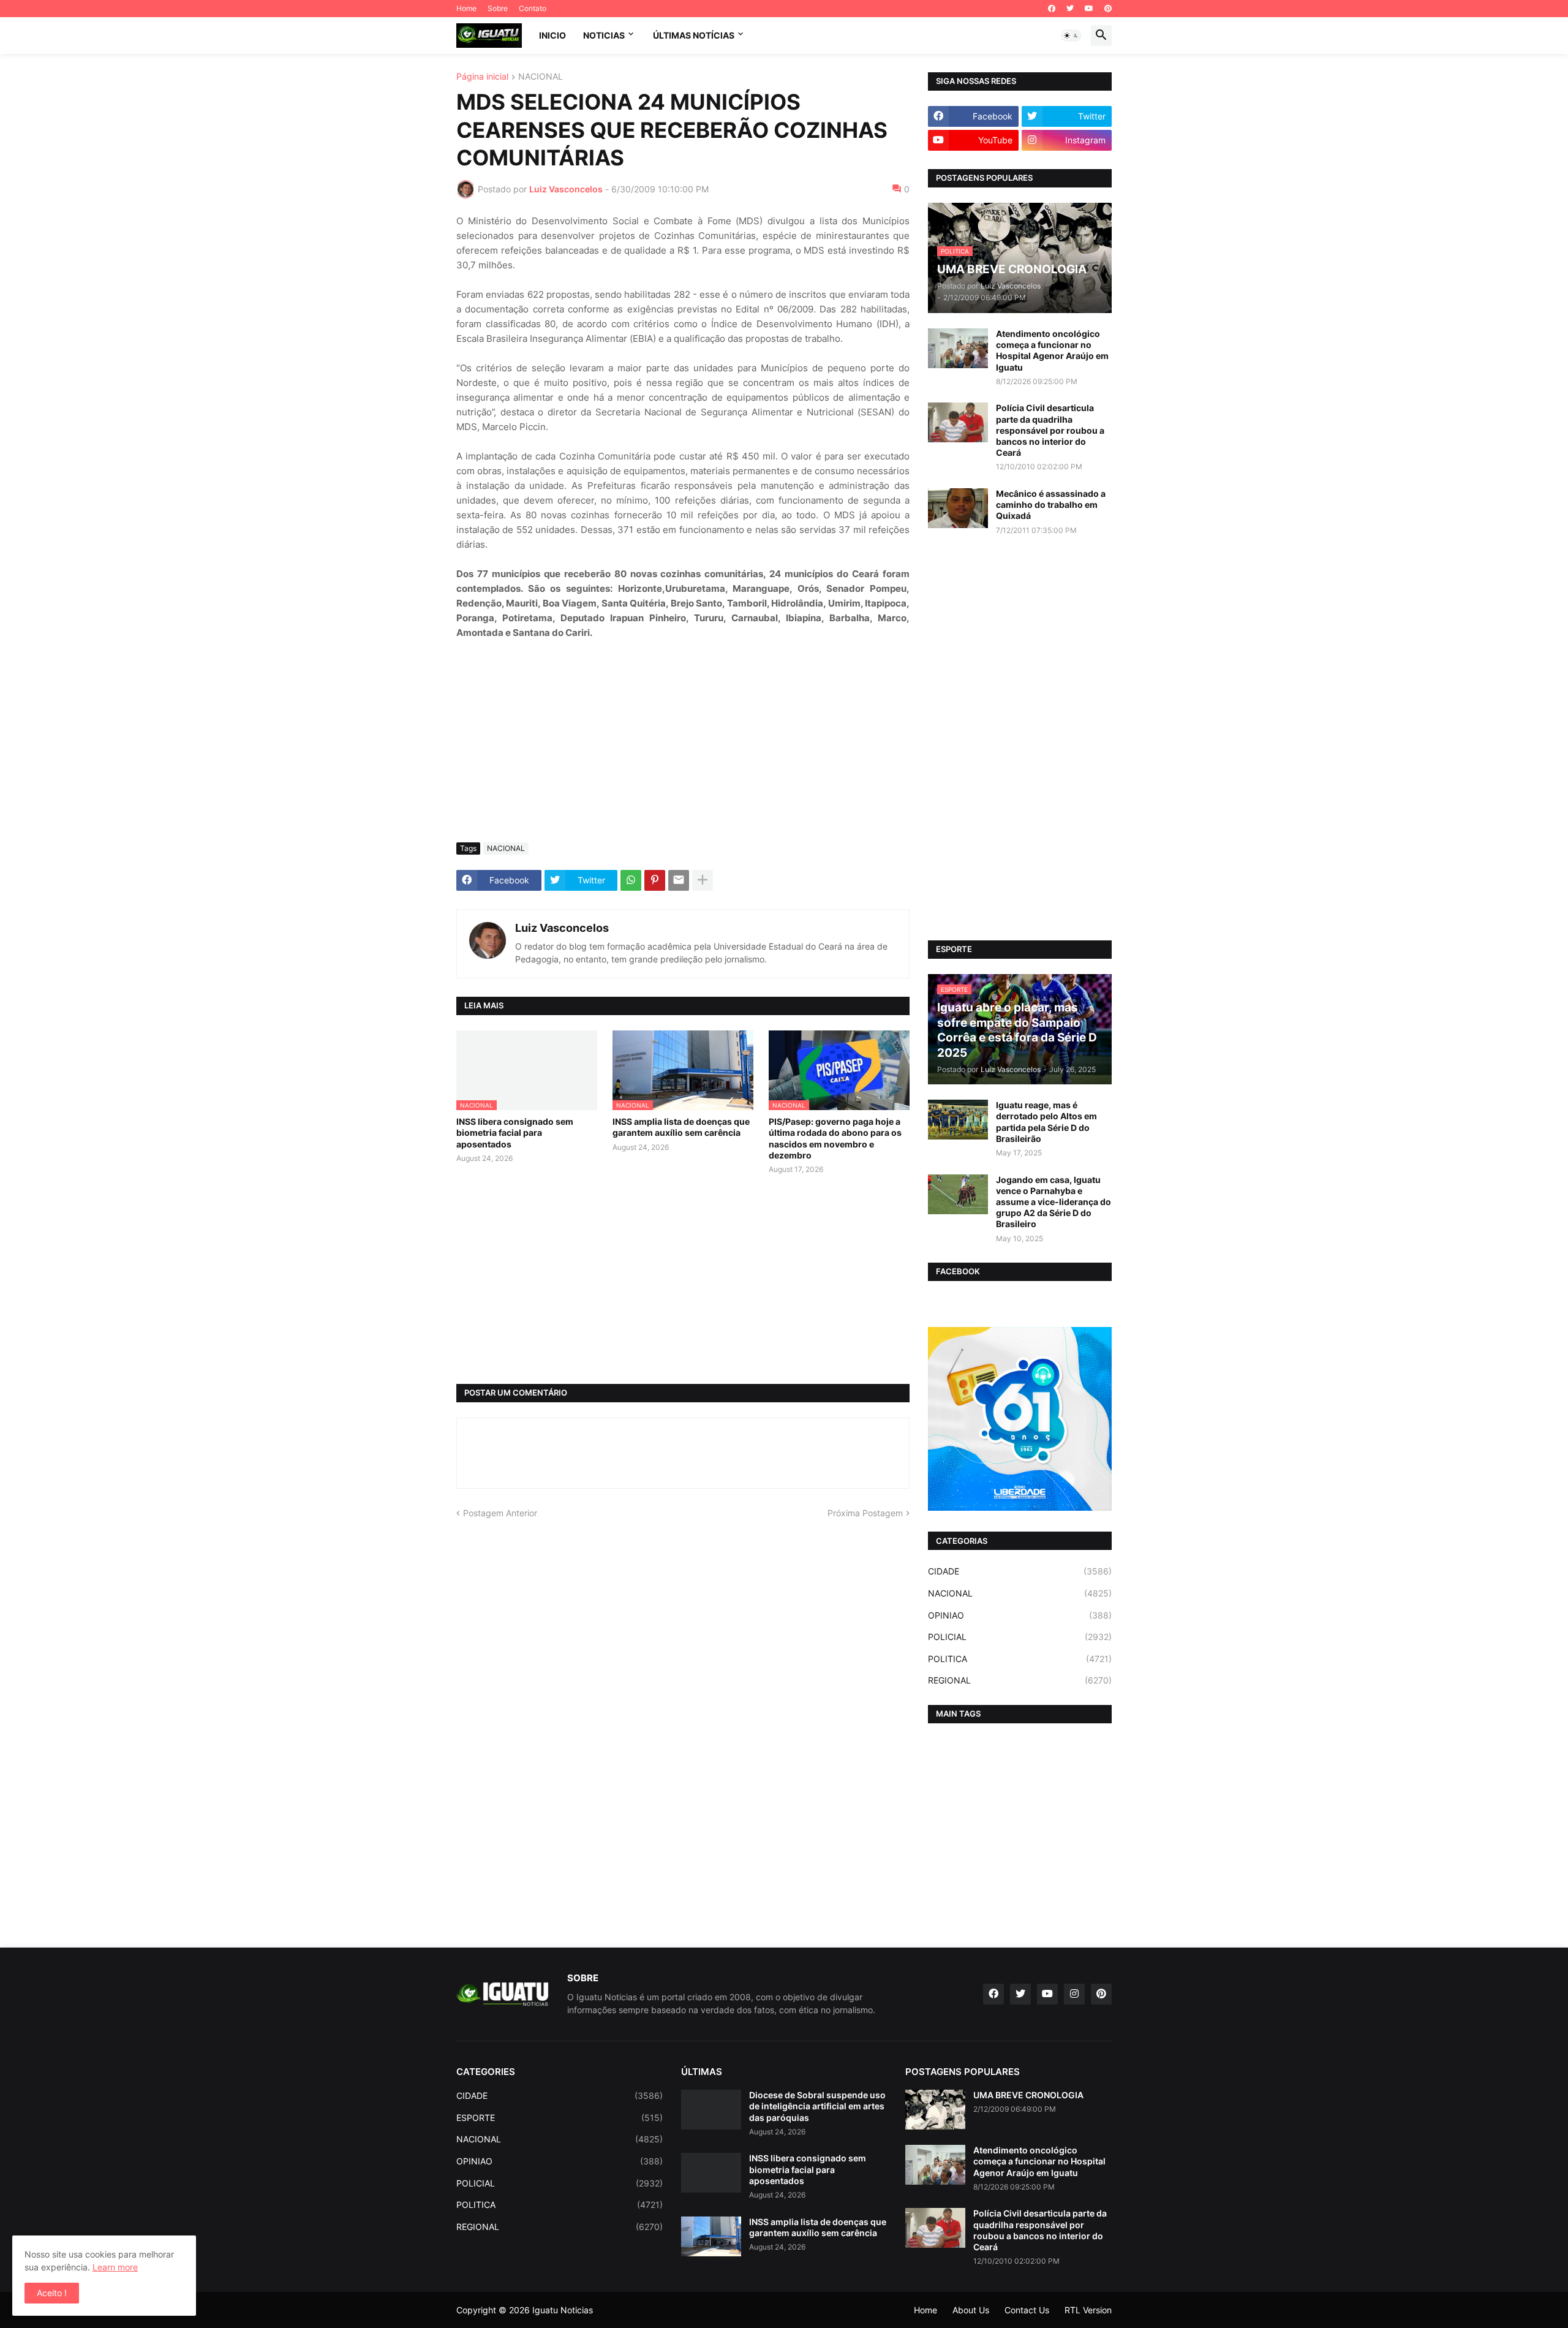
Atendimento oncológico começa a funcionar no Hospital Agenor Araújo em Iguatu (1052, 350)
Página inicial (482, 77)
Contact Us (1027, 2310)
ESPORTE (560, 2118)
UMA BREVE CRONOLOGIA (1028, 2095)
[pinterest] (1108, 9)
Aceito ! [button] (52, 2293)
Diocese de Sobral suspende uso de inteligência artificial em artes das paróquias (817, 2106)
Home (466, 8)
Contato (533, 8)
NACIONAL (541, 77)
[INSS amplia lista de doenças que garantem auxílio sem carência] (711, 2236)
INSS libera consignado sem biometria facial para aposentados (515, 1132)
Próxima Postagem (865, 1513)
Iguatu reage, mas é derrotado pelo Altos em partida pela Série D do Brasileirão (1046, 1122)
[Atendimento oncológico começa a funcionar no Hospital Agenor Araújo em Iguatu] (958, 348)
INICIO (552, 35)
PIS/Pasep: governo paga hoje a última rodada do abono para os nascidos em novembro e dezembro (835, 1138)
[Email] (679, 880)
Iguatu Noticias (563, 2310)
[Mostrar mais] (703, 880)
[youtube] (1089, 9)
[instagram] (1074, 1994)
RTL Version (1088, 2310)
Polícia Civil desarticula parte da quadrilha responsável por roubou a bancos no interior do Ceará (1050, 430)
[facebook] (1052, 9)
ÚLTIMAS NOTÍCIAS (694, 35)
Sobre (498, 8)
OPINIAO (1020, 1615)
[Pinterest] (655, 880)
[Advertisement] (683, 741)
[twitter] (1070, 9)
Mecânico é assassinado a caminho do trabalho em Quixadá (1051, 505)
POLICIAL (1020, 1637)
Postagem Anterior (500, 1513)
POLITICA (1020, 1659)
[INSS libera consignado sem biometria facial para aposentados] (711, 2173)
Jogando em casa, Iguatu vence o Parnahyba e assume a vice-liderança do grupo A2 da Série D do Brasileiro (1053, 1202)
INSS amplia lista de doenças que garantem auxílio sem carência (681, 1127)
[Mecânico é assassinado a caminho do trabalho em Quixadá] (958, 508)
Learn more (115, 2267)
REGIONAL (1020, 1680)
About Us (971, 2310)
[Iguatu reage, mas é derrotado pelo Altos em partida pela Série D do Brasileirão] (958, 1120)
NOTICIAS (604, 35)
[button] (1071, 36)
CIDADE (1020, 1571)
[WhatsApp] (631, 880)
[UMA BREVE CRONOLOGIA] (935, 2110)
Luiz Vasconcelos (562, 928)
